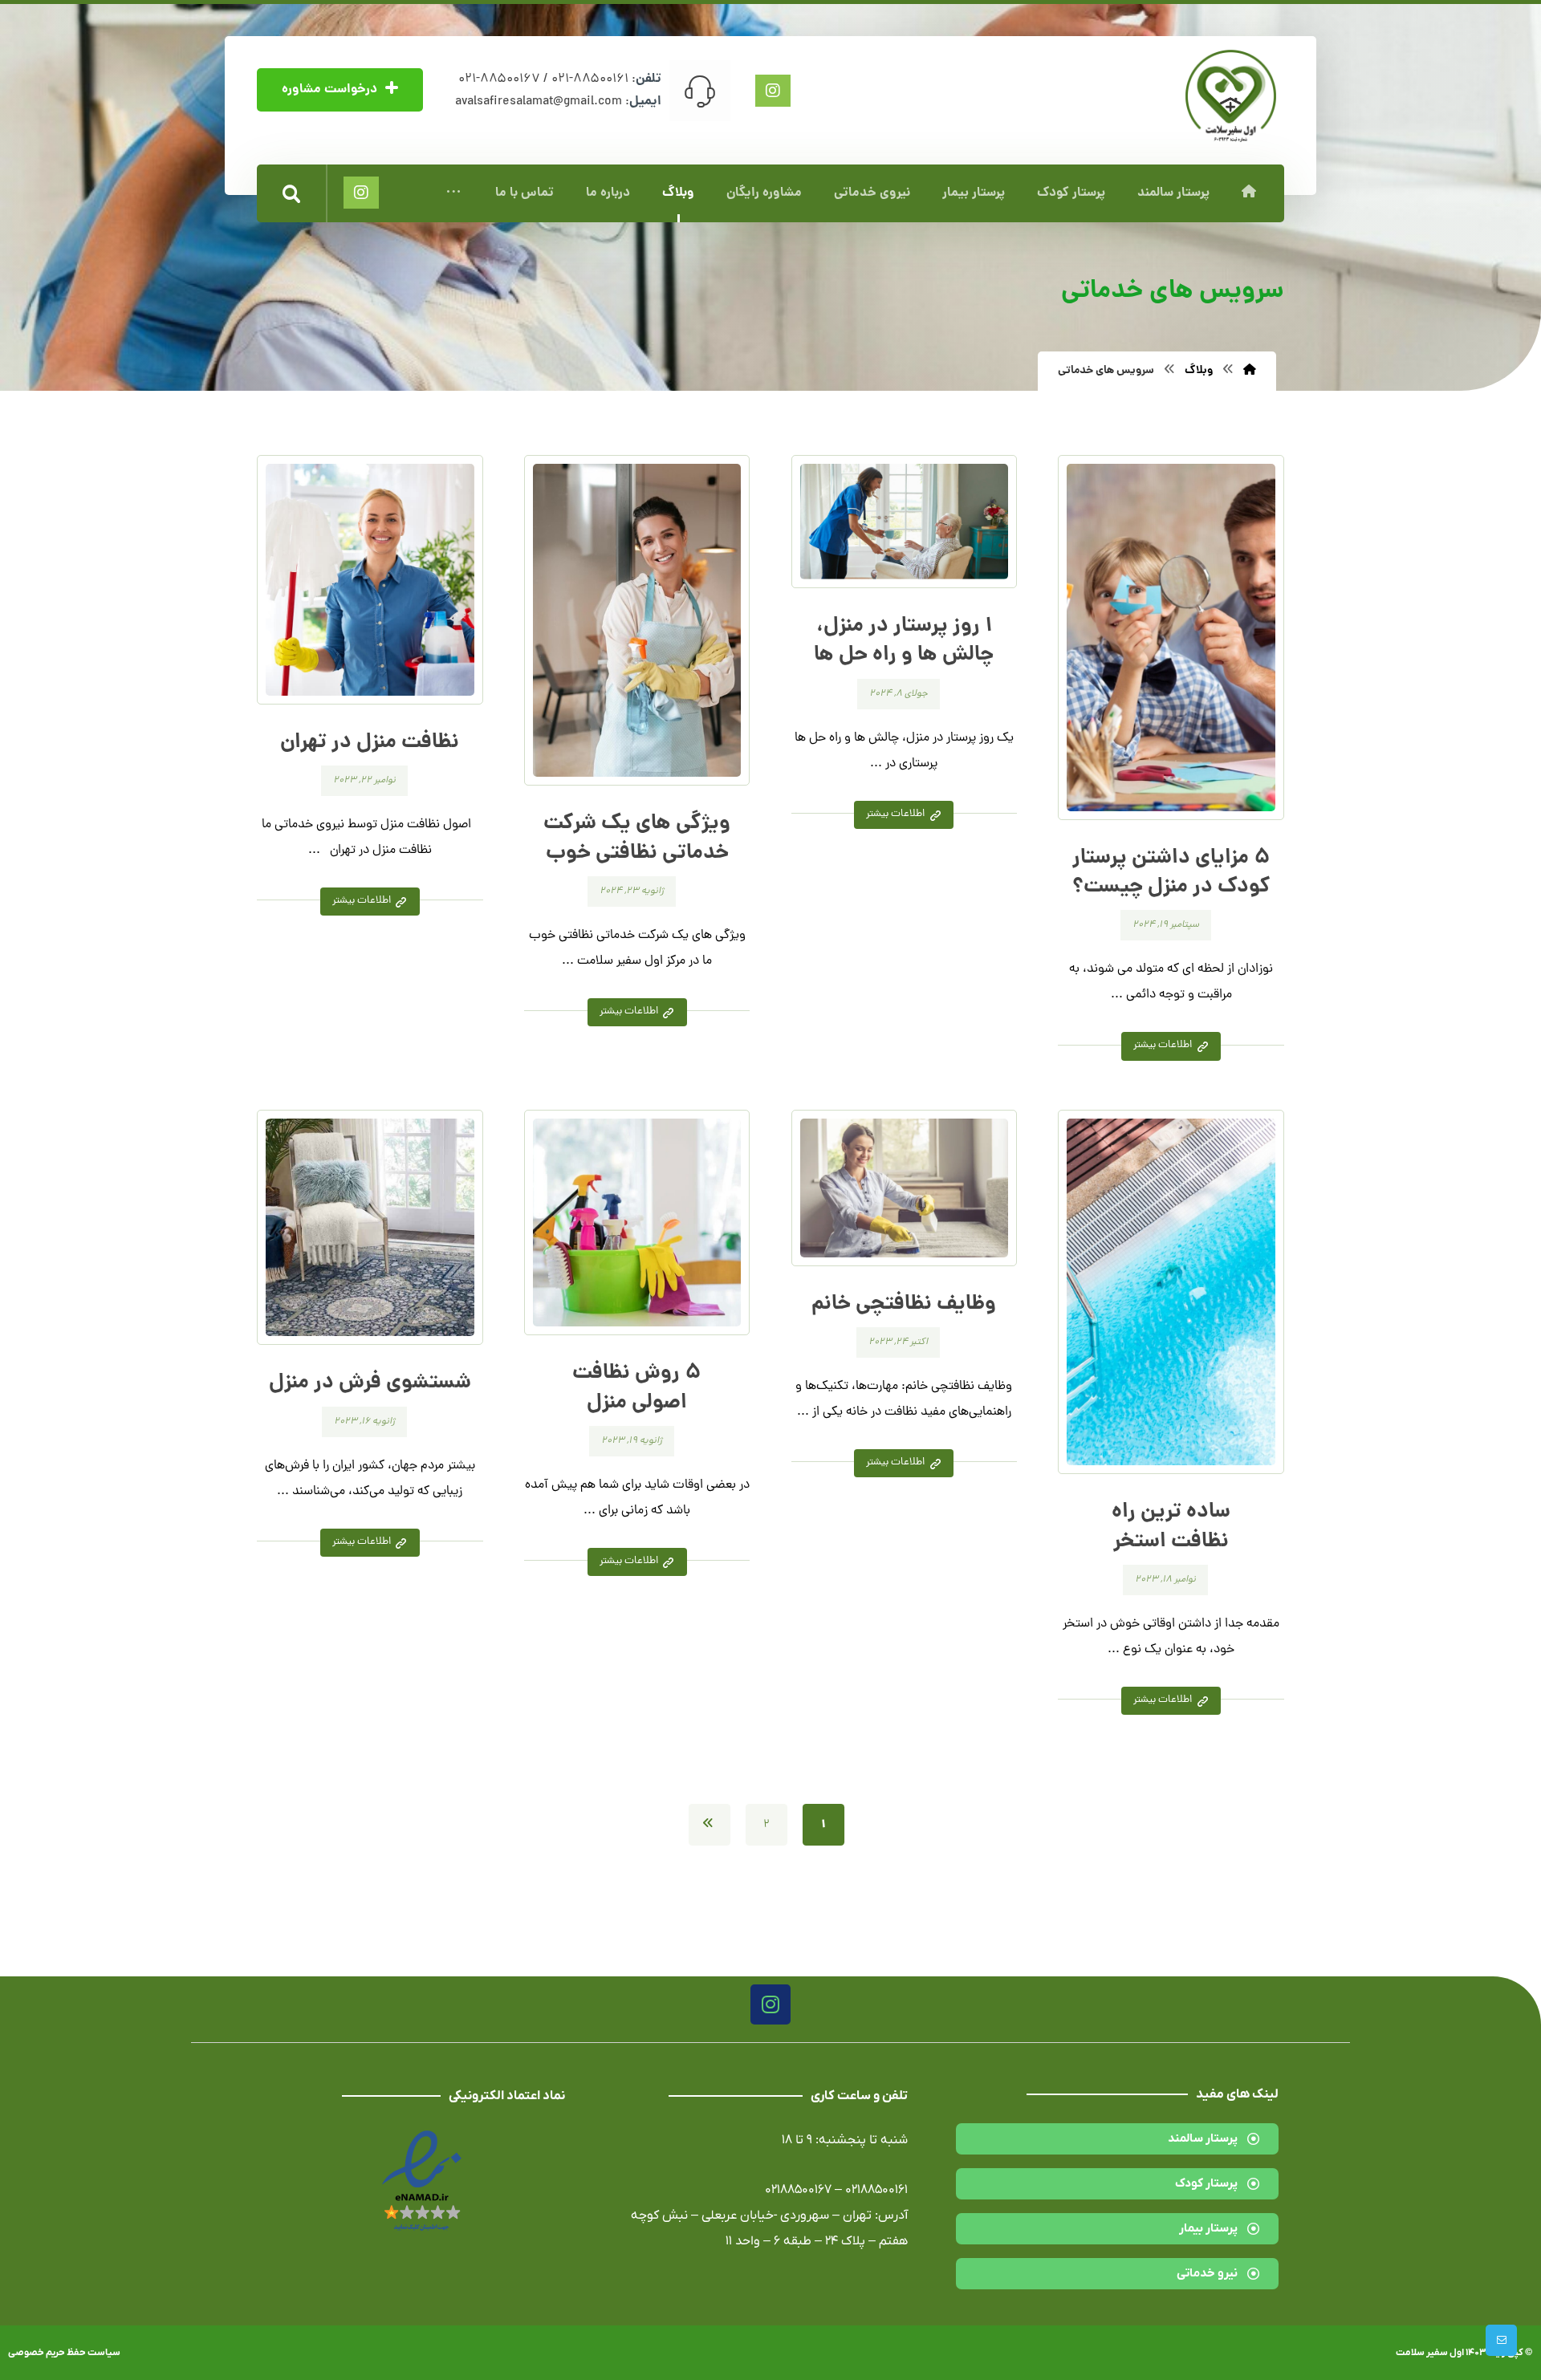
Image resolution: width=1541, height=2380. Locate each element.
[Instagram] (770, 2004)
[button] (453, 193)
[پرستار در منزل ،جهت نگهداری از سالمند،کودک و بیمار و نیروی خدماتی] (1231, 96)
